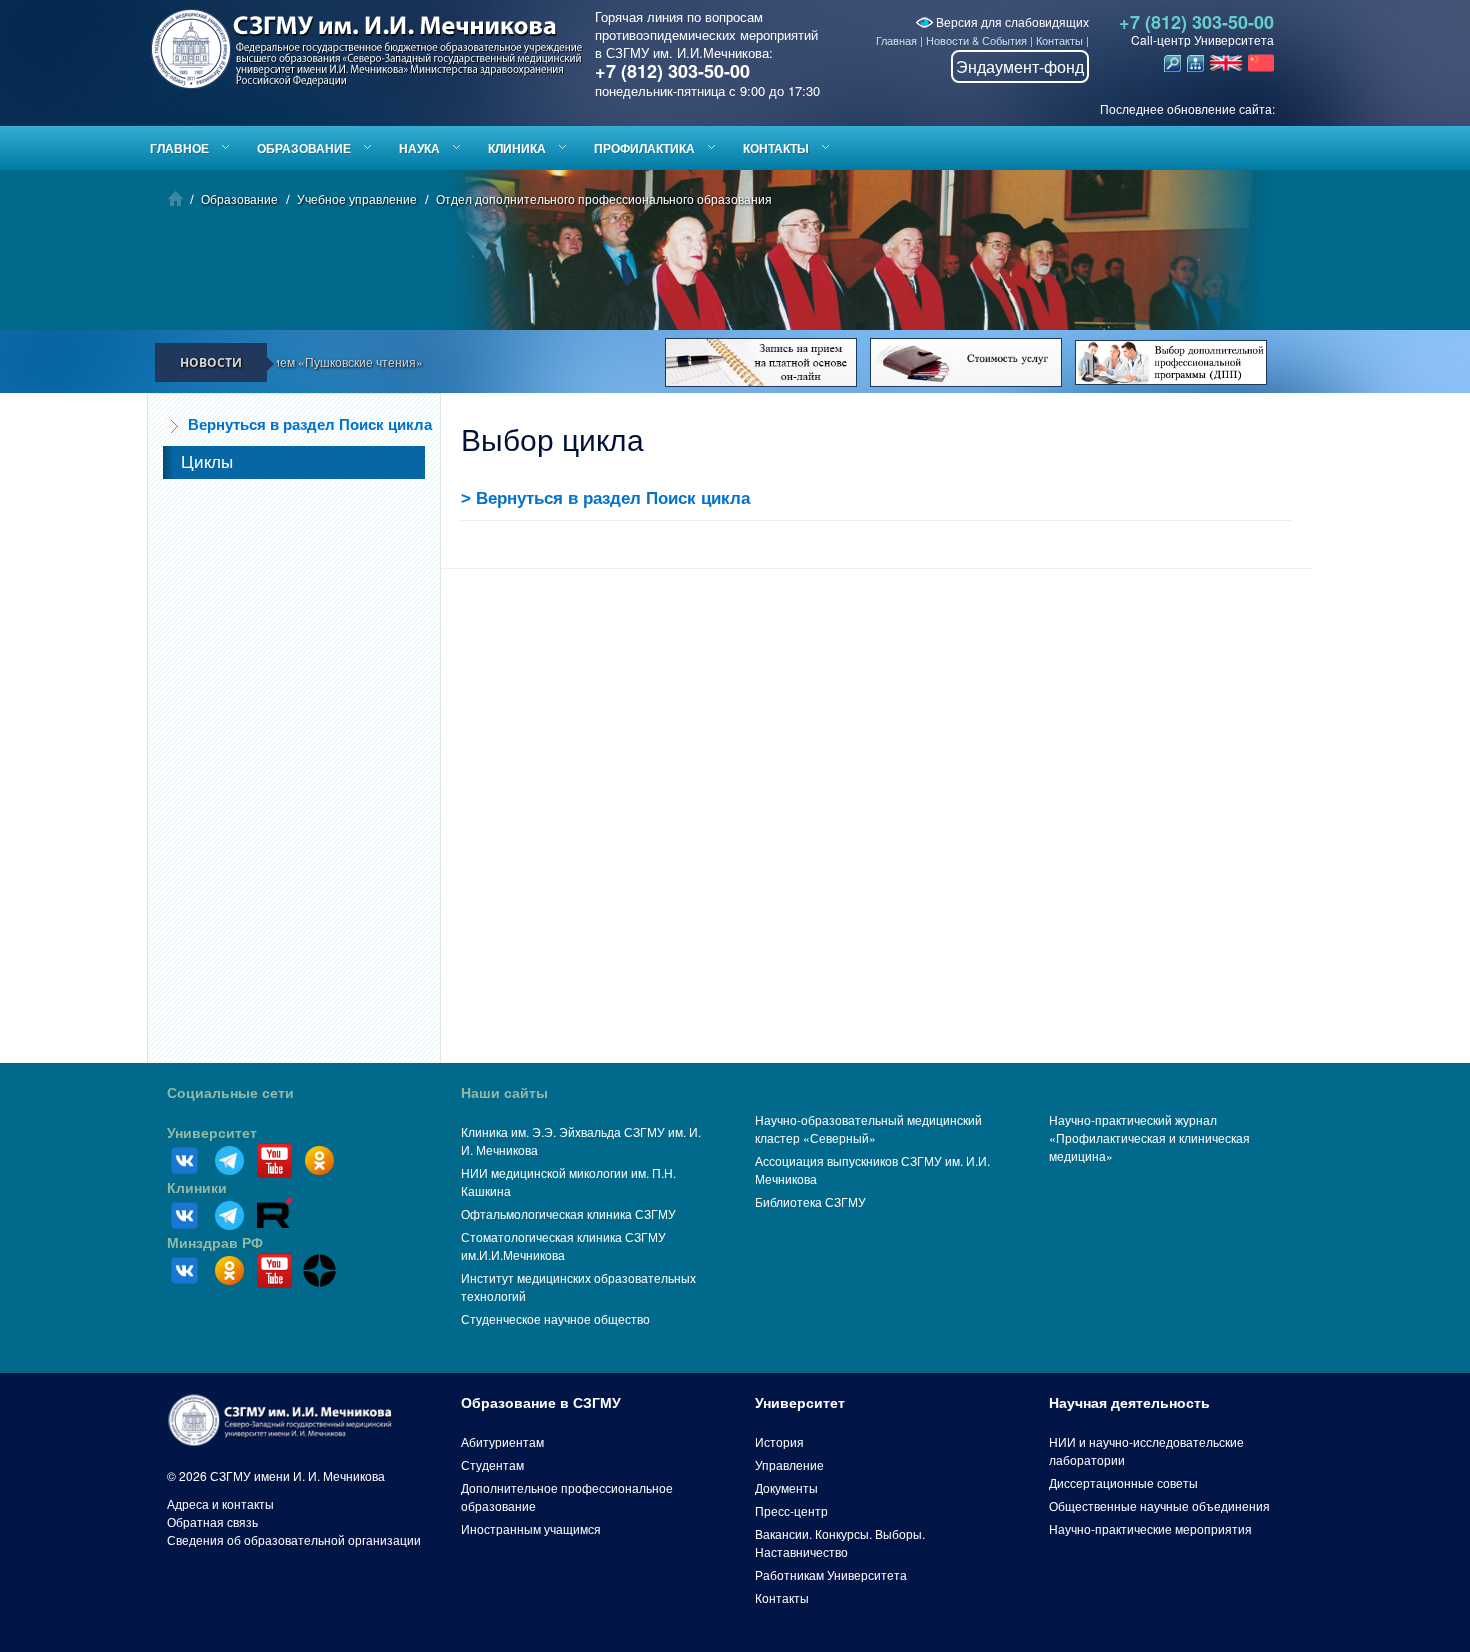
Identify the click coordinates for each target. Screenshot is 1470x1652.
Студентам (492, 1464)
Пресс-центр (791, 1510)
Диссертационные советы (1123, 1482)
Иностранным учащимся (531, 1528)
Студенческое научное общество (555, 1318)
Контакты (1059, 40)
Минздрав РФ (215, 1243)
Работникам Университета (831, 1574)
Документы (786, 1487)
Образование (304, 148)
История (779, 1441)
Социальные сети (230, 1093)
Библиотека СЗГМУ (810, 1201)
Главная (896, 40)
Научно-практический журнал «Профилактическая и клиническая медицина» (1149, 1137)
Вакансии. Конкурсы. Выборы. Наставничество (840, 1542)
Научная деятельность (1129, 1403)
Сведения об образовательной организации (294, 1539)
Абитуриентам (502, 1441)
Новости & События (976, 40)
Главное (179, 148)
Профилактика (644, 148)
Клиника (517, 148)
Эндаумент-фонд (1020, 66)
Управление (789, 1464)
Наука (419, 148)
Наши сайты (504, 1093)
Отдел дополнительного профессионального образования (604, 198)
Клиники (197, 1188)
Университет (212, 1133)
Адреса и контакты (220, 1503)
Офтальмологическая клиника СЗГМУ (568, 1213)
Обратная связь (212, 1521)
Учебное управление (357, 198)
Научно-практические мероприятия (1150, 1528)
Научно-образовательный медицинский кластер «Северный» (868, 1128)
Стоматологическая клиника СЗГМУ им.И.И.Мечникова (563, 1245)
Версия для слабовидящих (1011, 21)
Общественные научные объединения (1159, 1505)
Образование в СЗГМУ (541, 1403)
